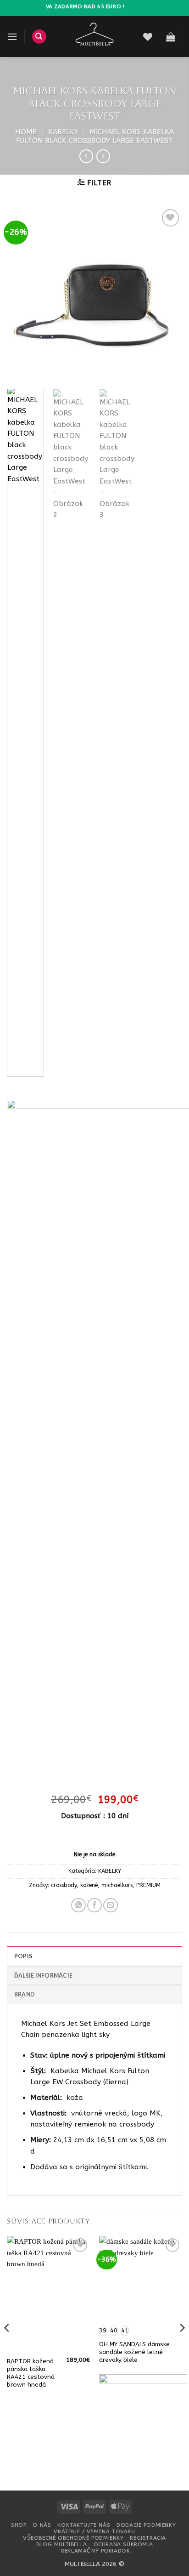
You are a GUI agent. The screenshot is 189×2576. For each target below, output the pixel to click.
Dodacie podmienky (146, 2525)
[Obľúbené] (148, 37)
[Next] (167, 295)
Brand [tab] (25, 1994)
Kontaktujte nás (84, 2525)
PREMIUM (148, 1885)
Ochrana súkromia (123, 2544)
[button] (12, 37)
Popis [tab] (23, 1956)
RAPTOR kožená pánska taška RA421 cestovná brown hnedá (31, 2373)
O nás (42, 2525)
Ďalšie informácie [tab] (43, 1976)
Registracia (148, 2538)
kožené (89, 1885)
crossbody (64, 1885)
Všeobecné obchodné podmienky (73, 2538)
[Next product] (86, 156)
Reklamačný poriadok (95, 2551)
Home (26, 132)
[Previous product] (103, 156)
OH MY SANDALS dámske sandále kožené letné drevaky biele (134, 2352)
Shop (19, 2525)
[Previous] (22, 295)
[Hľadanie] (39, 37)
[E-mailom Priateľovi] (111, 1905)
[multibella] (95, 37)
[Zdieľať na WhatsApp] (78, 1905)
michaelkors (117, 1885)
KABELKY (63, 132)
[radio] (103, 2331)
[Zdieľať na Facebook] (94, 1905)
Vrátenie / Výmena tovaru (94, 2531)
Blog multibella (62, 2544)
